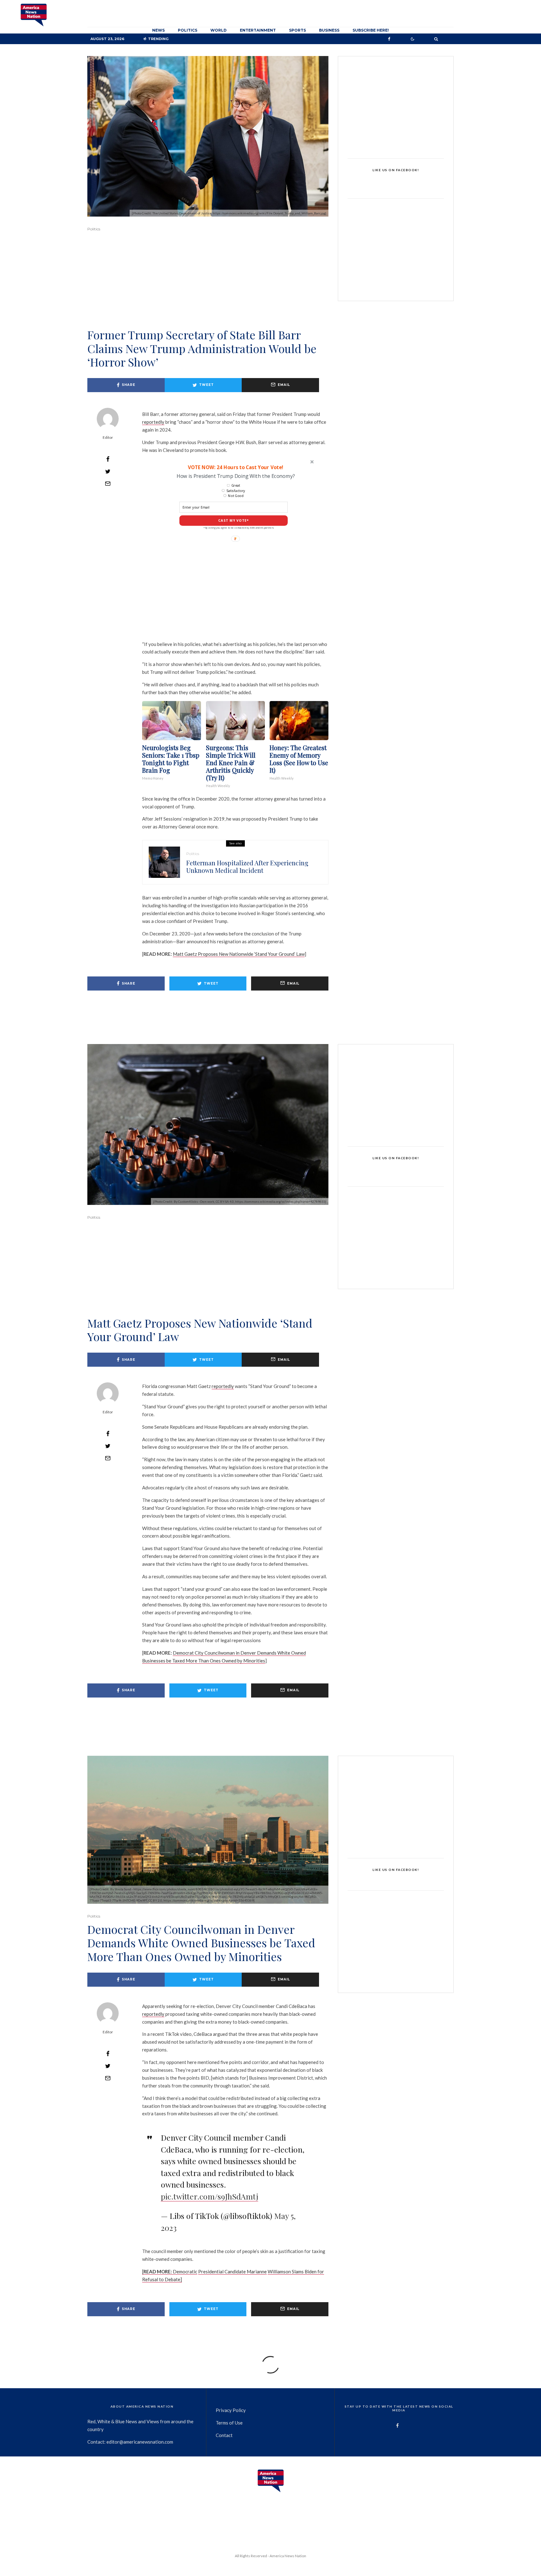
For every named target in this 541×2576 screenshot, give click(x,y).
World (219, 30)
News (158, 30)
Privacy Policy (231, 2410)
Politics (188, 30)
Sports (297, 30)
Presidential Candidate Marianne (232, 2271)
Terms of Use (229, 2423)
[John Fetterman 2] (164, 862)
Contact (224, 2435)
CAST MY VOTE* (234, 521)
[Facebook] (389, 39)
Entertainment (258, 30)
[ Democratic (170, 2271)
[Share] (108, 459)
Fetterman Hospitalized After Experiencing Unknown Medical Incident (247, 867)
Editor (108, 437)
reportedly (153, 422)
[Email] (108, 484)
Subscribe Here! (371, 30)
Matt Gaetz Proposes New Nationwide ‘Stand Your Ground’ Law (239, 954)
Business (329, 30)
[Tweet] (108, 471)
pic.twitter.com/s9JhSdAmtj (210, 2196)
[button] (235, 467)
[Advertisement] (208, 289)
